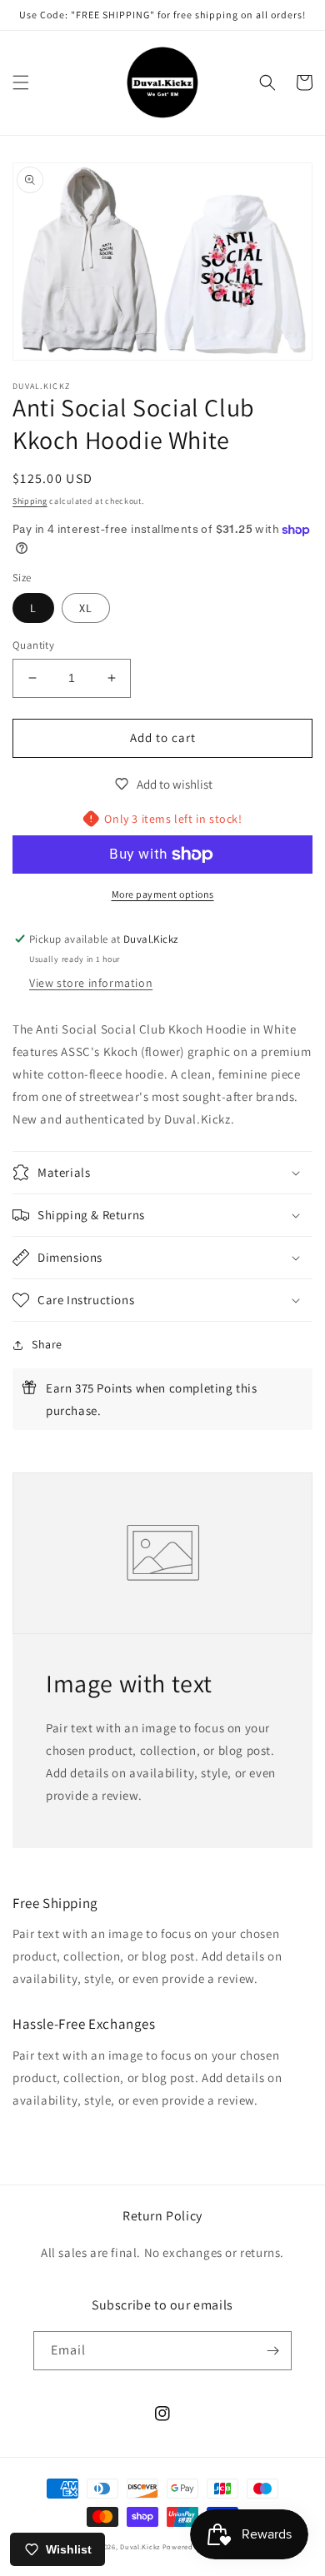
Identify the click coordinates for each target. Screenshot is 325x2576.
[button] (21, 82)
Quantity (33, 645)
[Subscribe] (272, 2351)
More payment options (163, 894)
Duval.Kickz (140, 2546)
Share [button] (47, 1344)
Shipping (30, 501)
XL (86, 608)
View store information (91, 983)
